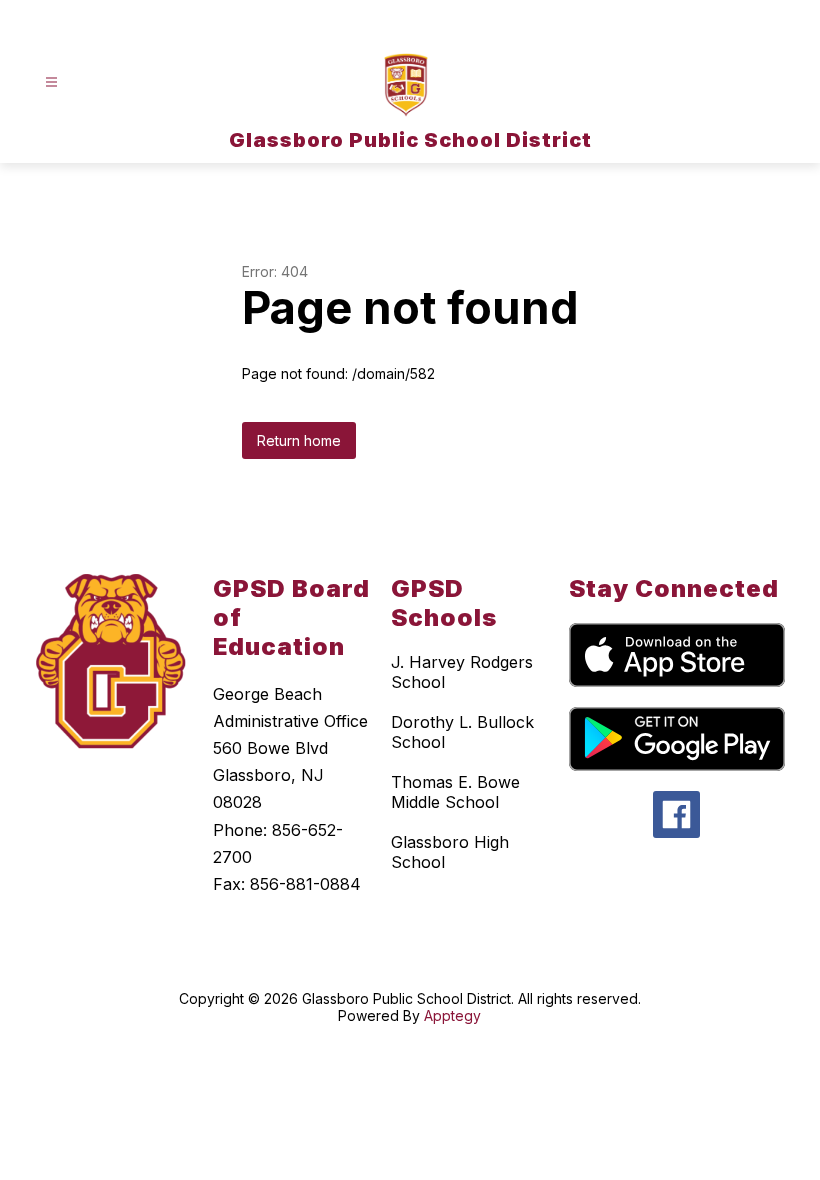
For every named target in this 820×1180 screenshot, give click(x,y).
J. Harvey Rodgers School (462, 672)
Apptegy (452, 1015)
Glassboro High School (450, 852)
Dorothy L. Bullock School (462, 732)
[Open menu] (51, 82)
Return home (299, 440)
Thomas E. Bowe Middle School (455, 792)
